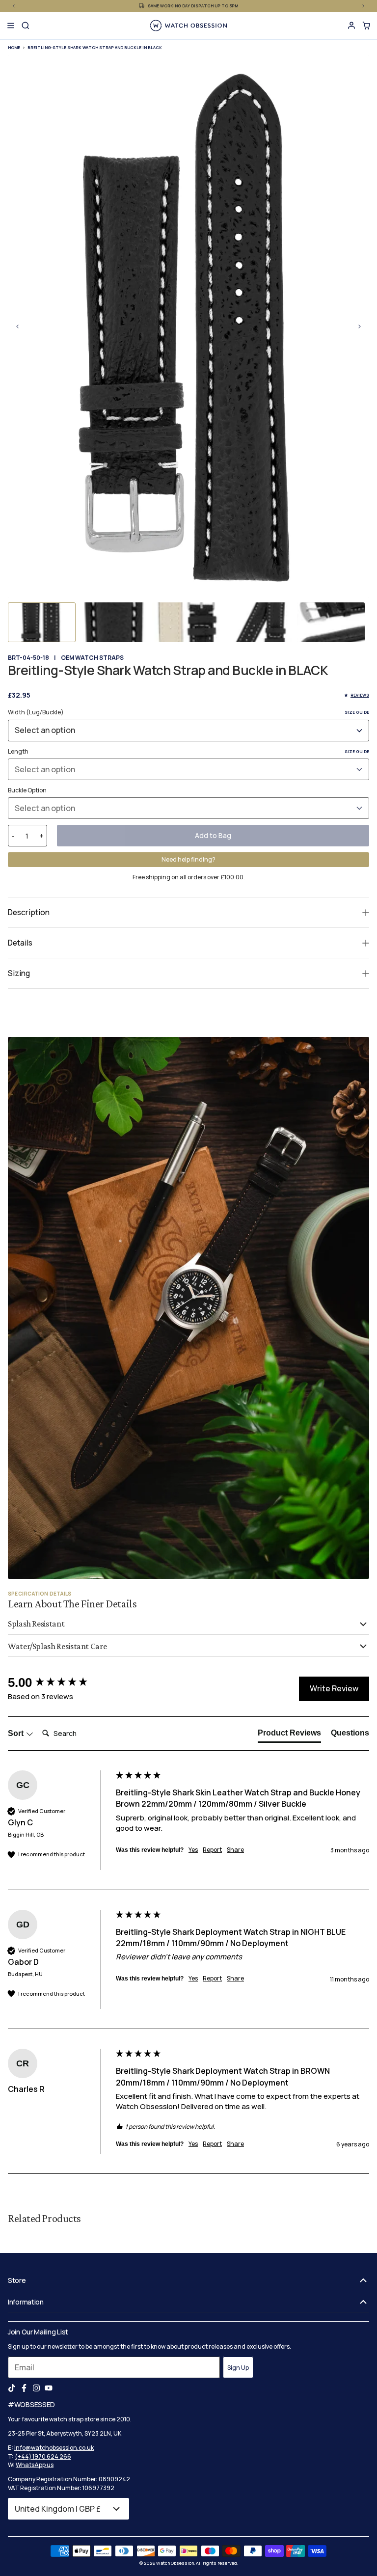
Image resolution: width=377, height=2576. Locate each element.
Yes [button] (193, 1850)
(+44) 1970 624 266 (43, 2456)
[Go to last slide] (18, 326)
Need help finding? (188, 859)
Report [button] (212, 1850)
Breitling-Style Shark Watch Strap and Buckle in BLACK (95, 47)
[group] (59, 1682)
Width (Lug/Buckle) (188, 712)
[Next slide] (359, 326)
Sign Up (238, 2368)
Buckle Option (27, 790)
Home (14, 47)
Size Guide (357, 712)
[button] (42, 622)
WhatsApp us (35, 2465)
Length (188, 751)
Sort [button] (17, 1733)
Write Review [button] (334, 1688)
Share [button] (235, 1850)
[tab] (289, 1735)
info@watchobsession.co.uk (54, 2448)
